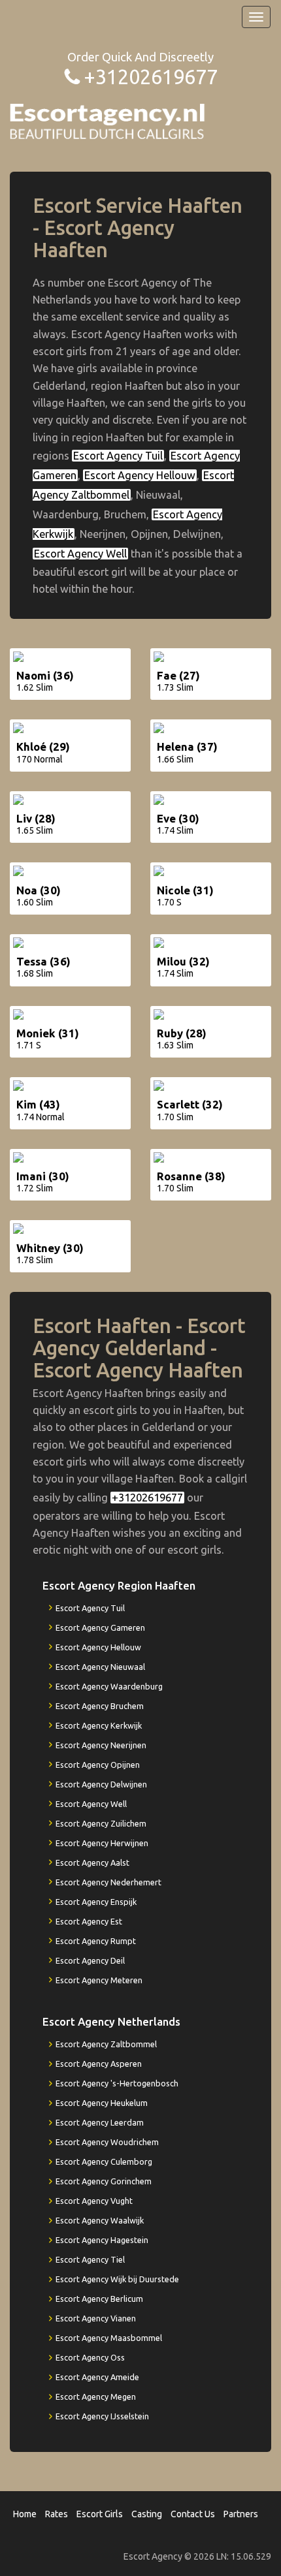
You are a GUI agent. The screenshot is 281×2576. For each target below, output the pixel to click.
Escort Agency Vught (94, 2201)
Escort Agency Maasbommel (109, 2338)
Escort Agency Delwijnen (101, 1784)
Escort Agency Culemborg (104, 2161)
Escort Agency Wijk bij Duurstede (117, 2279)
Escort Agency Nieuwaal (100, 1667)
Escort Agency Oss (90, 2357)
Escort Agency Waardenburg (109, 1686)
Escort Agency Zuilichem (101, 1823)
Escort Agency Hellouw (140, 475)
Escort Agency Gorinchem (104, 2181)
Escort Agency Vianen (96, 2318)
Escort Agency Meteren (99, 1980)
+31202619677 (151, 77)
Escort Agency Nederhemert (108, 1882)
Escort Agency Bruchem (100, 1706)
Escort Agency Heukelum (102, 2103)
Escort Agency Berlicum (99, 2299)
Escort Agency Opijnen (98, 1765)
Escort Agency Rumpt (96, 1941)
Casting (147, 2514)
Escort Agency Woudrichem (107, 2142)
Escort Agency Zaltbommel (106, 2044)
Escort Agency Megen (96, 2396)
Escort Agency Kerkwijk (99, 1725)
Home (25, 2514)
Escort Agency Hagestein (102, 2240)
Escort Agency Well (80, 554)
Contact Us (193, 2514)
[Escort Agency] (108, 120)
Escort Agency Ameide (97, 2377)
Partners (241, 2514)
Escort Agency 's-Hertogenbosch (117, 2083)
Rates (57, 2514)
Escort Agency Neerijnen (101, 1745)
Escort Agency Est (89, 1921)
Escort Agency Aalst (92, 1862)
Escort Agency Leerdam (100, 2122)
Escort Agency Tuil (118, 456)
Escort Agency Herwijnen (102, 1843)
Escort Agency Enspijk (96, 1902)
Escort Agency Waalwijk (100, 2220)
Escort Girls (100, 2514)
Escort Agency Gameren (100, 1627)
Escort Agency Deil (90, 1960)
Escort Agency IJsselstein (102, 2416)
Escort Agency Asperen (99, 2064)
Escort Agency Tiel (90, 2259)
